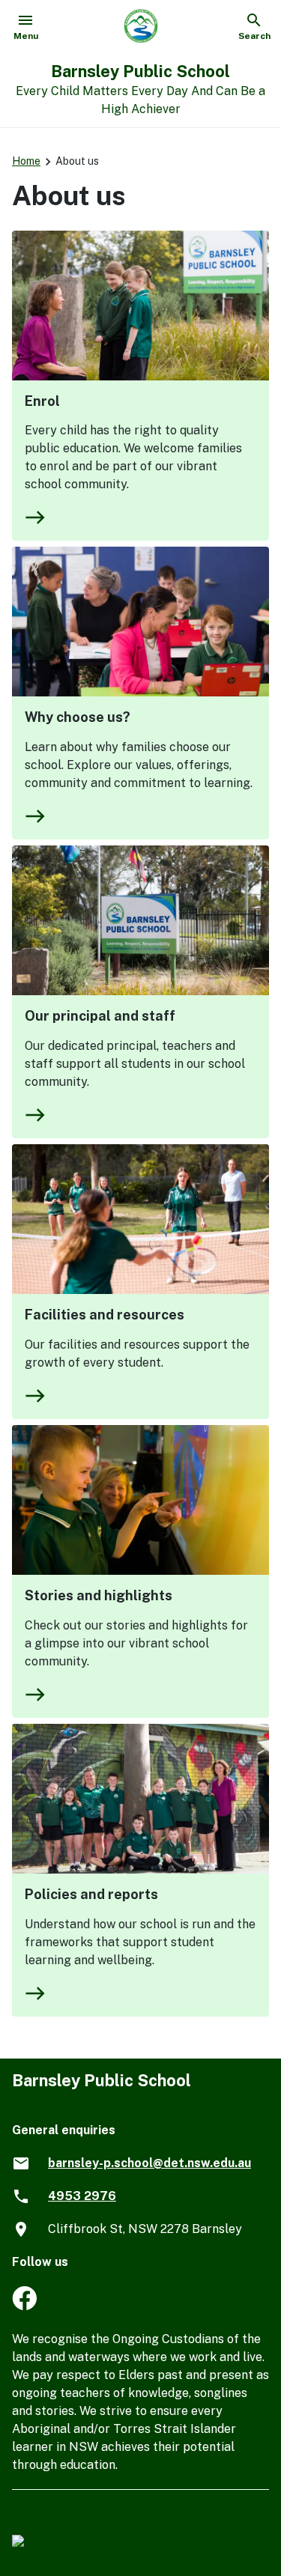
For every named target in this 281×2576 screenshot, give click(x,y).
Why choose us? (78, 717)
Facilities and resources (105, 1315)
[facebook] (24, 2306)
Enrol (42, 401)
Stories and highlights (99, 1595)
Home (26, 161)
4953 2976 (82, 2196)
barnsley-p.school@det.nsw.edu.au (149, 2163)
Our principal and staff (100, 1016)
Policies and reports (91, 1894)
